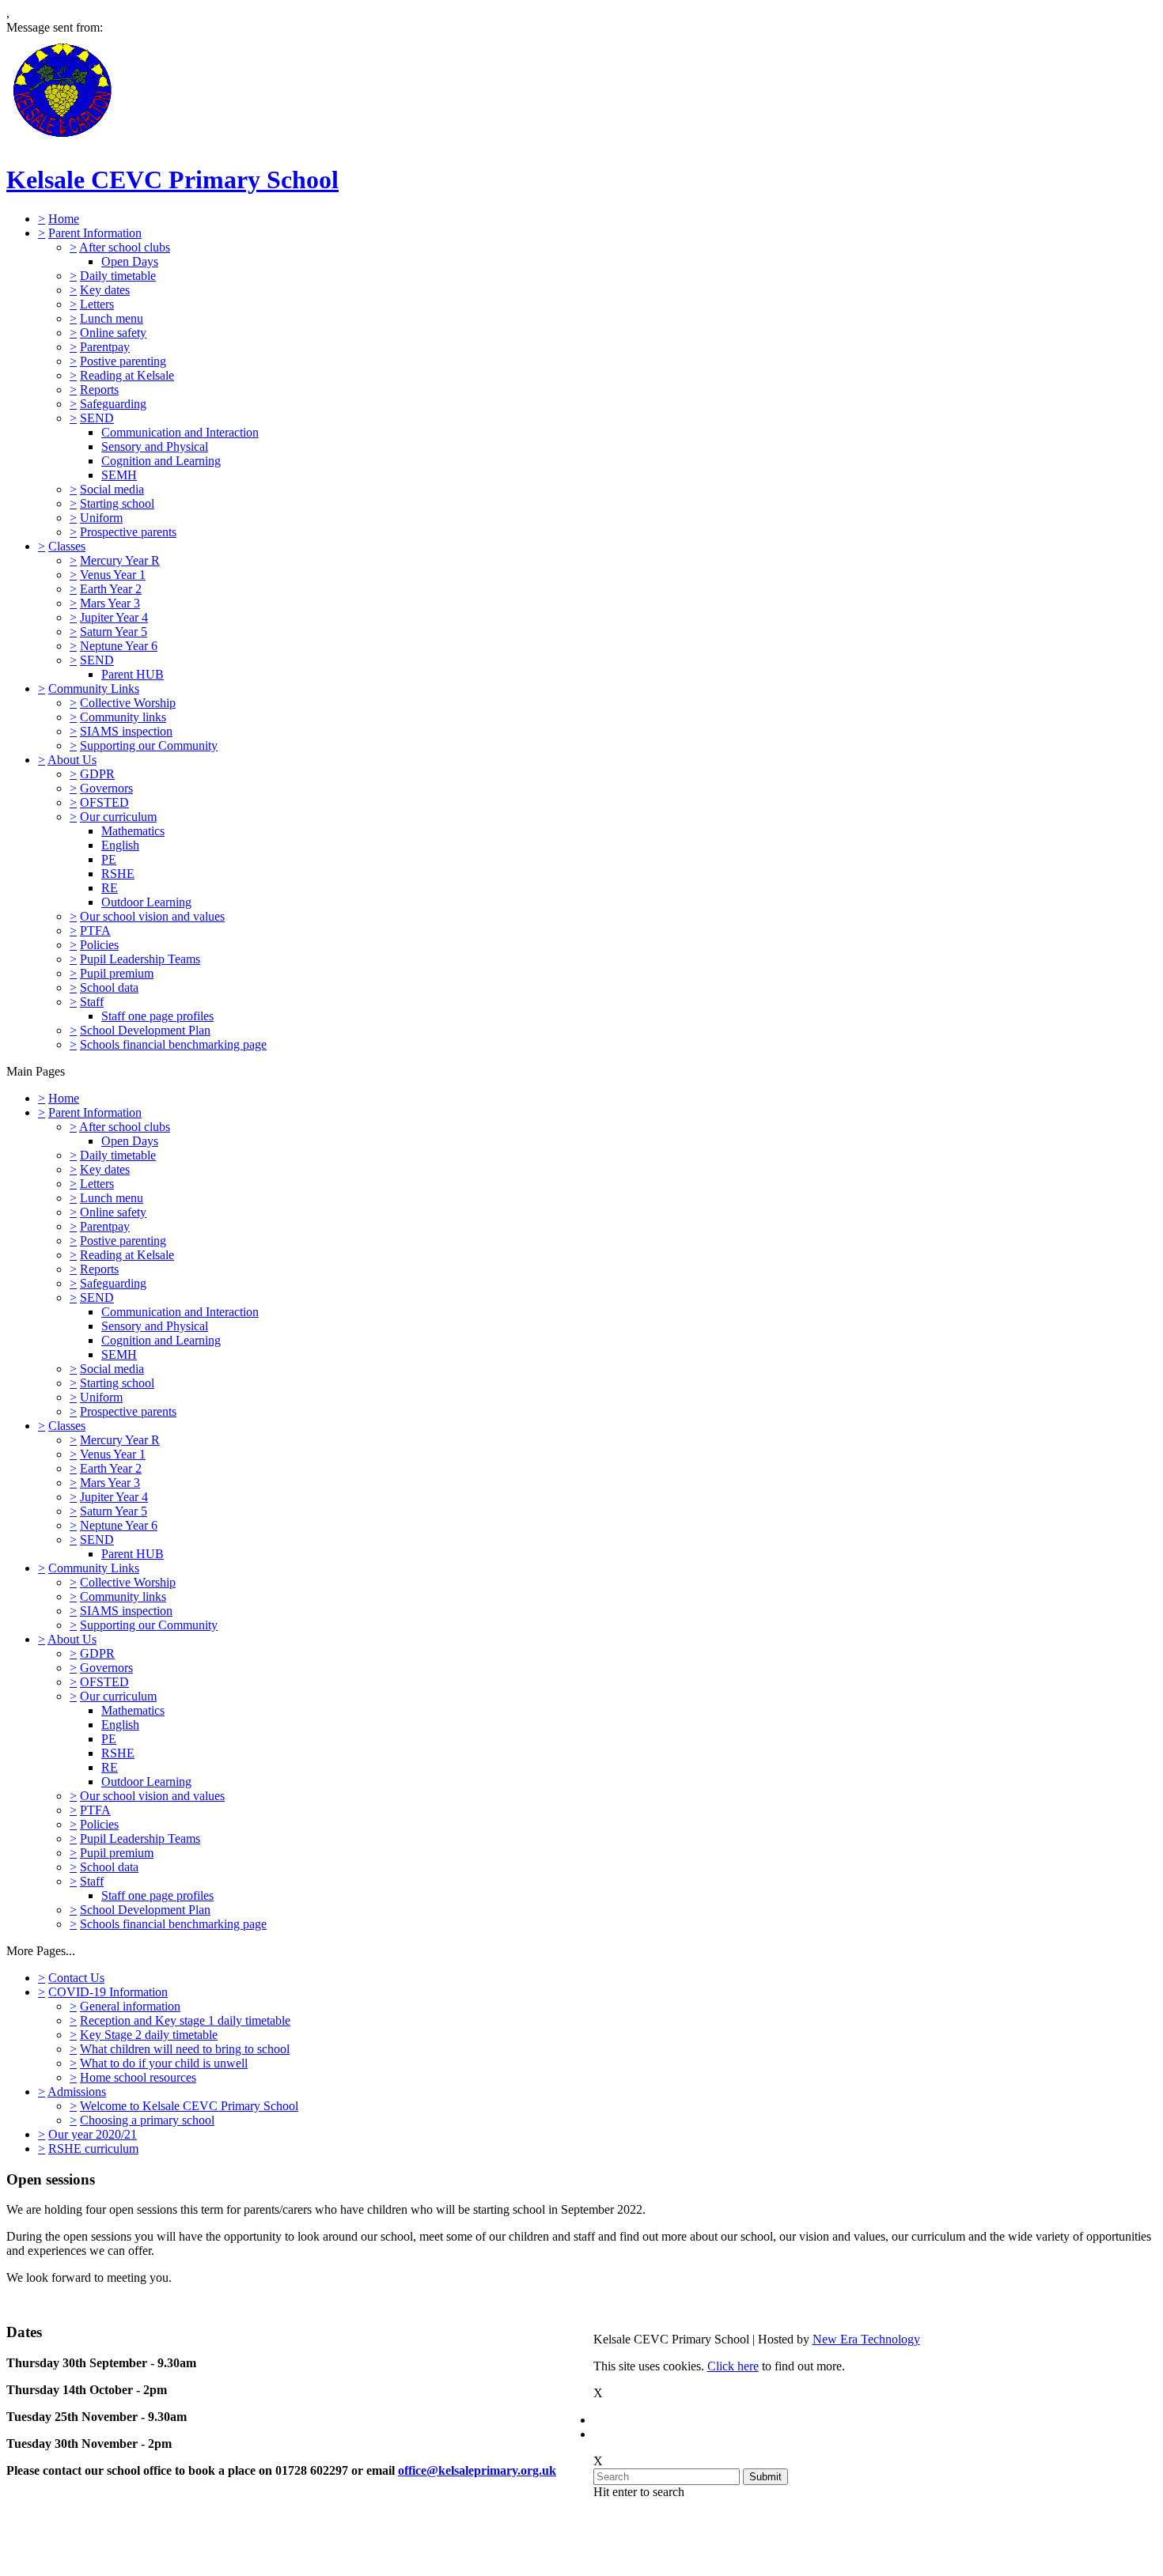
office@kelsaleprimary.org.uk (477, 2470)
